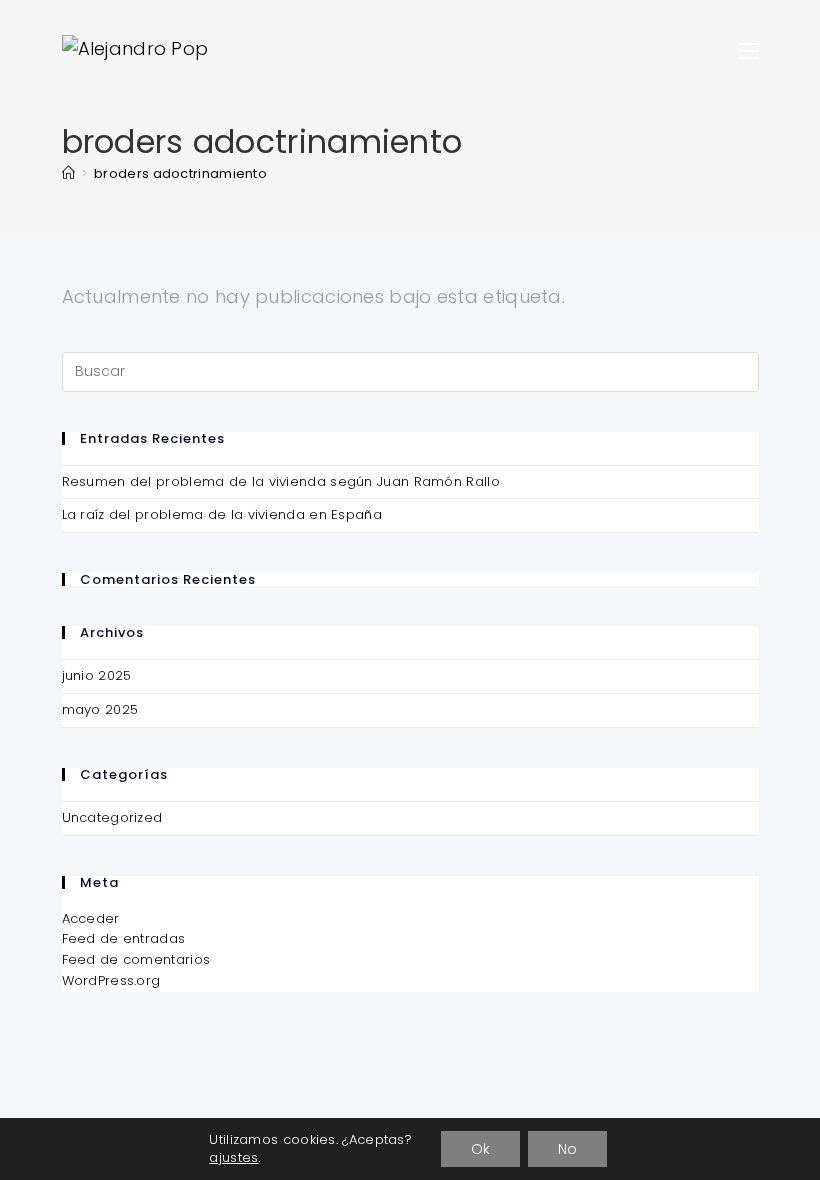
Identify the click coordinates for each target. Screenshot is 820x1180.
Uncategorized (112, 817)
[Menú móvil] (749, 48)
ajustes (233, 1158)
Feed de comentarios (136, 959)
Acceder (91, 918)
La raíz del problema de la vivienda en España (222, 514)
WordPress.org (111, 980)
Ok (480, 1149)
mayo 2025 (100, 709)
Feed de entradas (124, 938)
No (567, 1149)
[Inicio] (68, 173)
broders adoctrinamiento (180, 173)
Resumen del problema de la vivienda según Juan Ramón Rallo (281, 481)
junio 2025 (97, 675)
